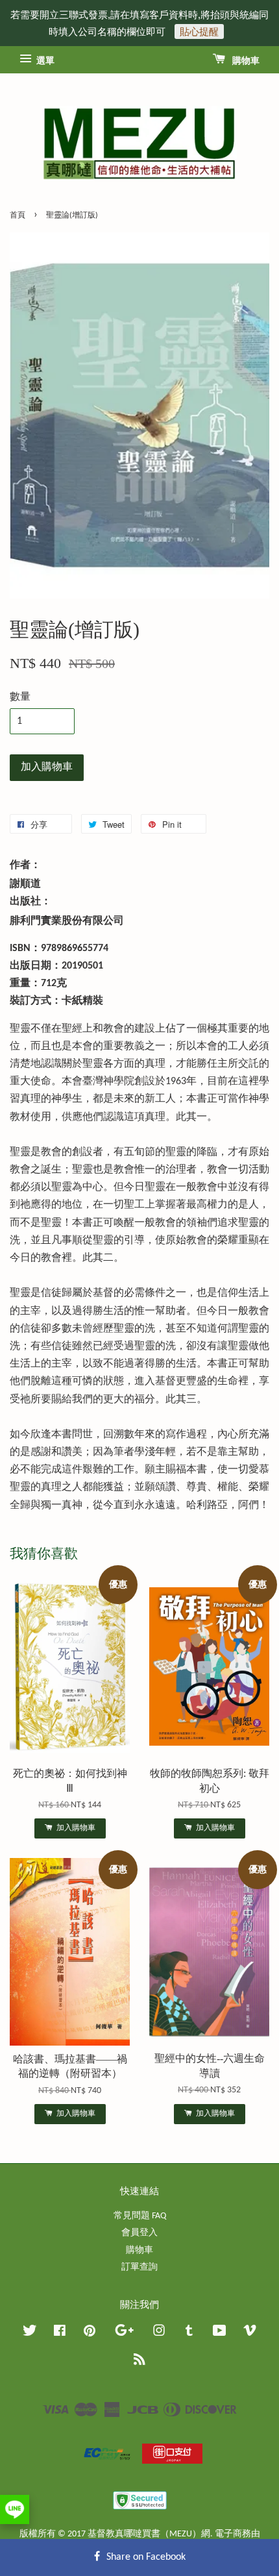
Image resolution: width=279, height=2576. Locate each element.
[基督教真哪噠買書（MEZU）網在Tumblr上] (189, 2334)
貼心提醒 (199, 31)
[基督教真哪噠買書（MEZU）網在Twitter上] (30, 2334)
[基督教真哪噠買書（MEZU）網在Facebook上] (60, 2334)
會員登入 (139, 2233)
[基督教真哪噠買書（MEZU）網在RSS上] (139, 2362)
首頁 (18, 216)
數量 (20, 697)
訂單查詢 (139, 2267)
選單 (44, 61)
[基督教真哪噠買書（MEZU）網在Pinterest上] (90, 2334)
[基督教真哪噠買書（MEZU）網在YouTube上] (220, 2334)
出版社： (30, 902)
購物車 (245, 61)
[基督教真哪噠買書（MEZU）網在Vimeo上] (250, 2334)
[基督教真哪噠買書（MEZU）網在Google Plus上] (124, 2334)
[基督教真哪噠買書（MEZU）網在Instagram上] (159, 2334)
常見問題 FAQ (140, 2216)
